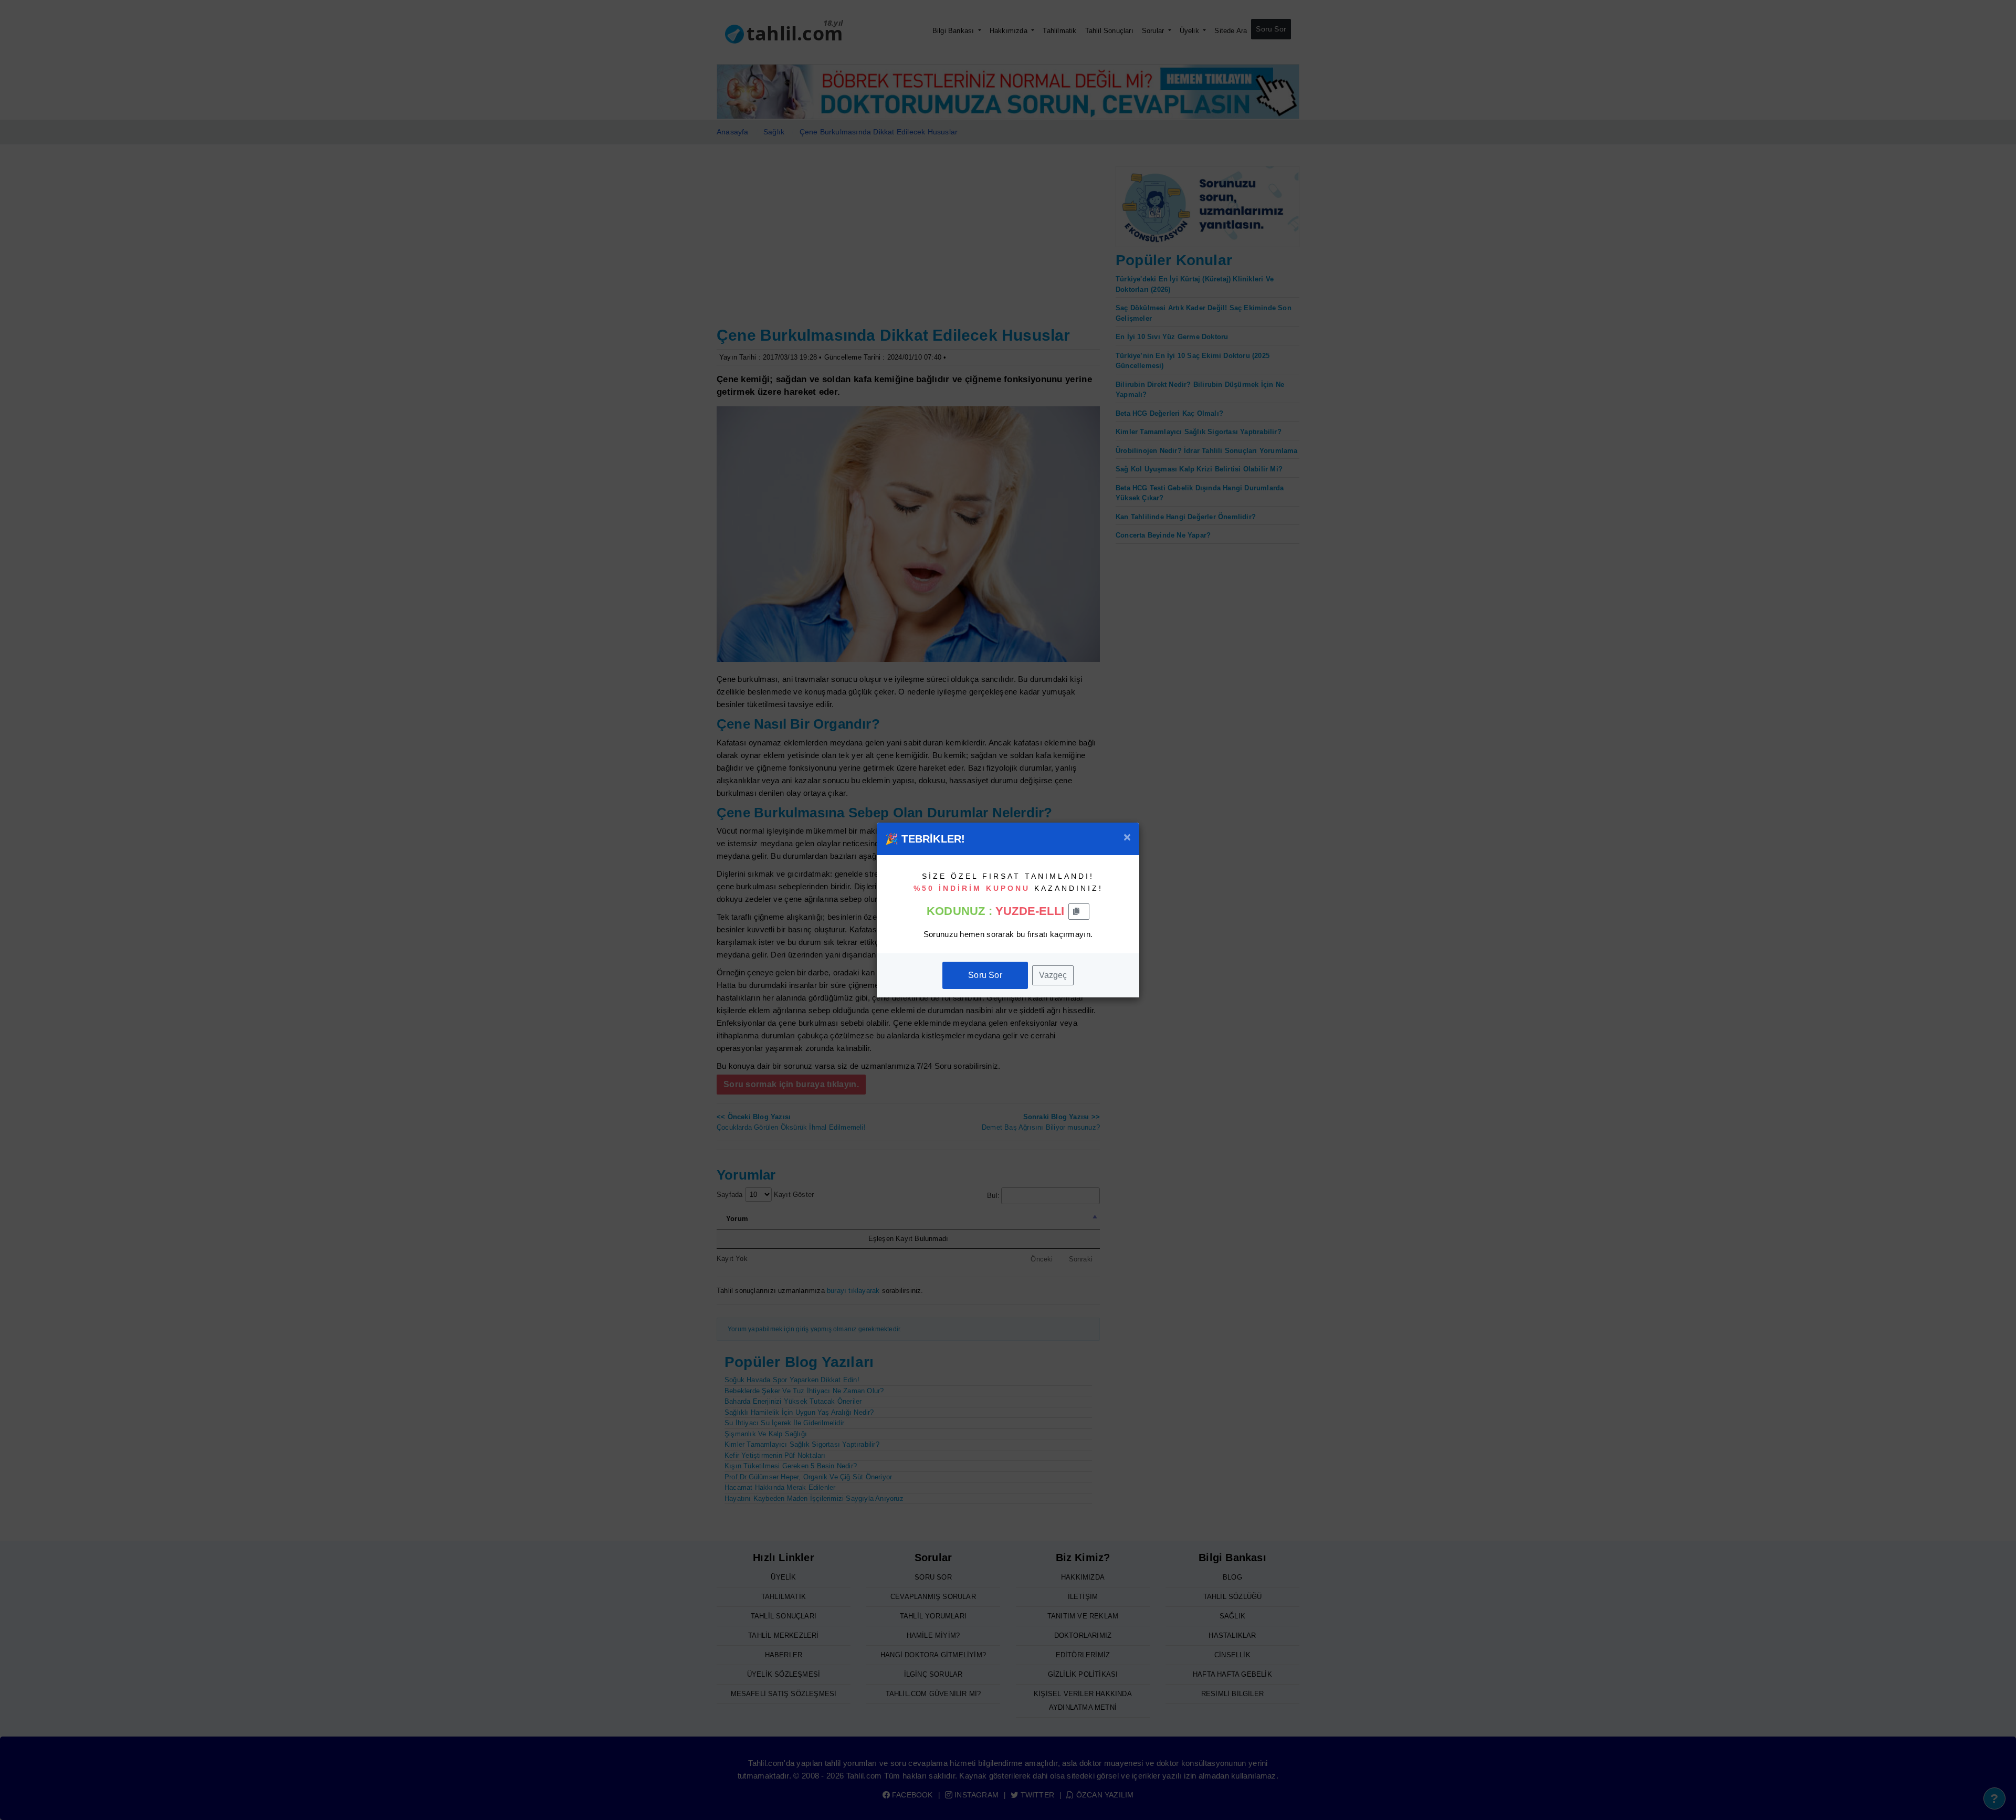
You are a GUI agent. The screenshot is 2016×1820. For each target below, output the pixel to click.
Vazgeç (1053, 975)
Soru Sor (985, 975)
